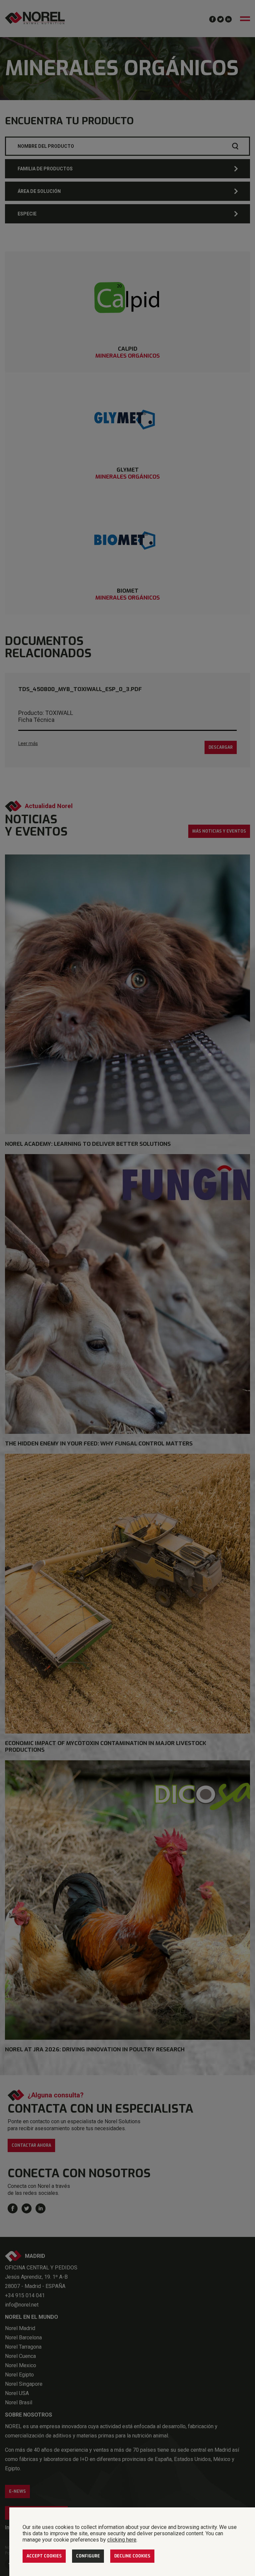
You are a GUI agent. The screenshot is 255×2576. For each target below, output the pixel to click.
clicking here (122, 2540)
